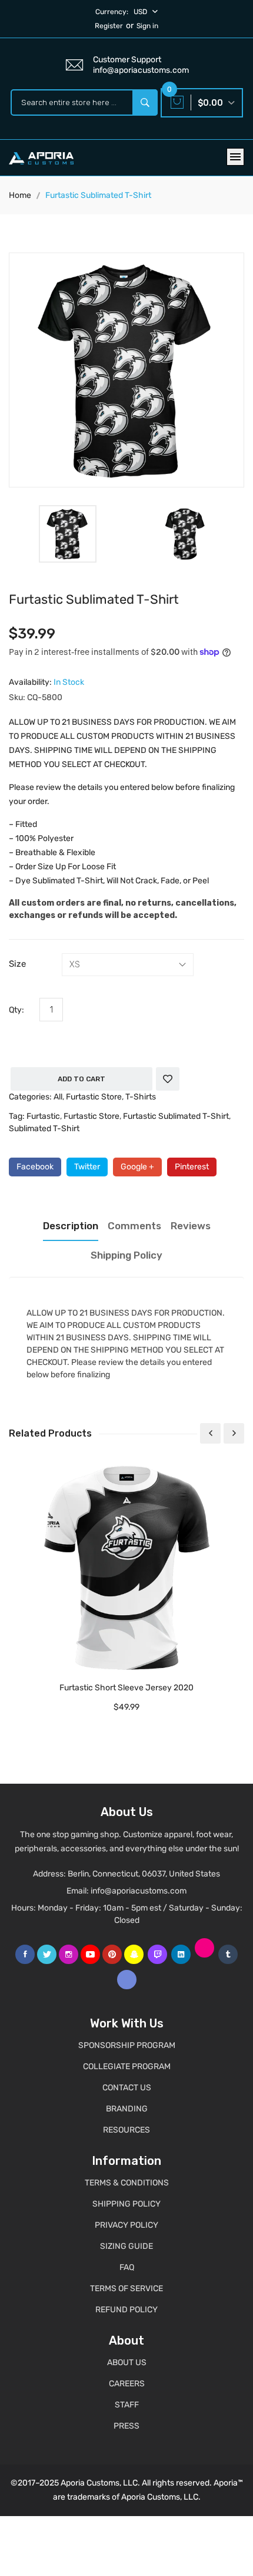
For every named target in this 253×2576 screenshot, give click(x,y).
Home (20, 195)
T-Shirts (141, 1097)
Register (109, 26)
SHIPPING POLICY (126, 2204)
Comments (134, 1226)
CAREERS (127, 2384)
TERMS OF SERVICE (126, 2289)
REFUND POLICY (126, 2310)
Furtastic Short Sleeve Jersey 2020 (126, 1688)
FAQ (127, 2267)
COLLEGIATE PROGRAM (127, 2066)
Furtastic (43, 1116)
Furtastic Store (94, 1097)
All (58, 1097)
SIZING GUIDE (126, 2246)
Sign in (147, 26)
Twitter (87, 1167)
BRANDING (127, 2109)
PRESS (126, 2426)
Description (71, 1226)
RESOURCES (126, 2130)
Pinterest (192, 1167)
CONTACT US (127, 2088)
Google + (137, 1167)
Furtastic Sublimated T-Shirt (176, 1116)
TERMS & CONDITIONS (127, 2183)
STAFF (127, 2405)
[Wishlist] (168, 1079)
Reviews (191, 1226)
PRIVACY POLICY (126, 2225)
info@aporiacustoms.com (139, 1891)
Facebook (35, 1167)
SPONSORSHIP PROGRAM (127, 2045)
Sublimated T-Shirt (44, 1129)
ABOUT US (127, 2363)
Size (17, 964)
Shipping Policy (126, 1255)
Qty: (16, 1010)
